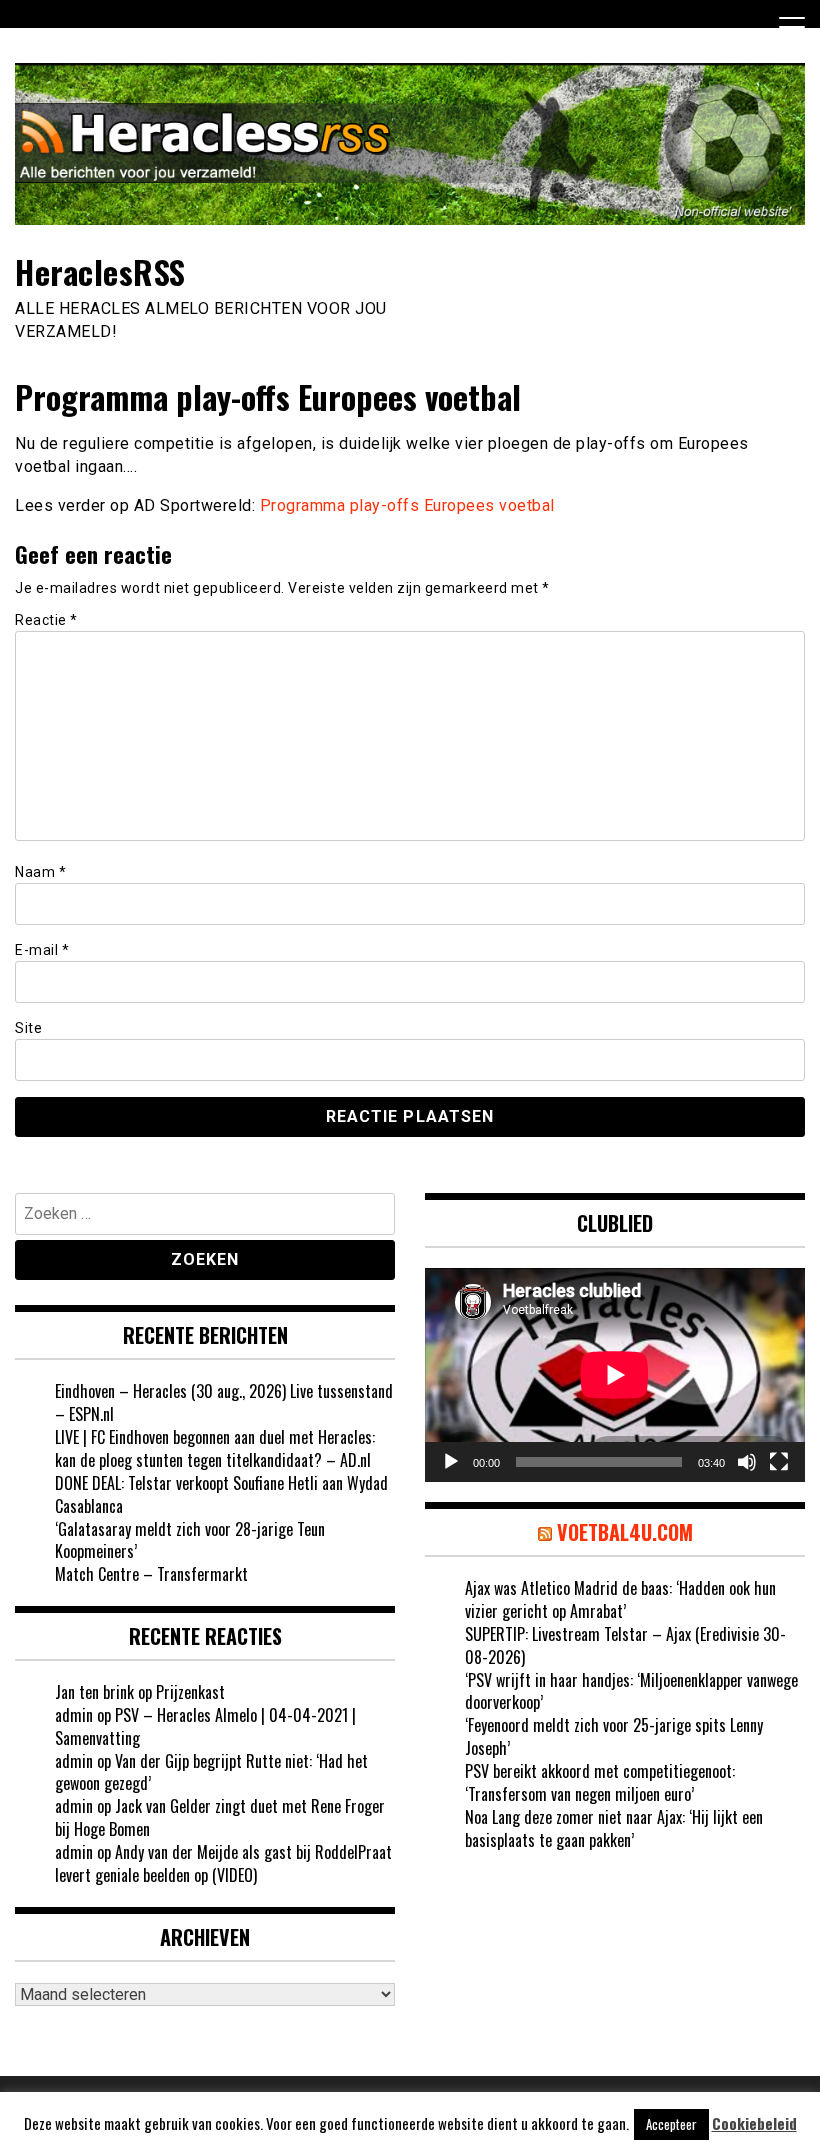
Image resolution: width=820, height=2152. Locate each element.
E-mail (42, 950)
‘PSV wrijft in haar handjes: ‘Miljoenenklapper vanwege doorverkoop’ (631, 1691)
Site (28, 1028)
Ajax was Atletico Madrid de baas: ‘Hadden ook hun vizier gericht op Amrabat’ (620, 1599)
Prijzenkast (190, 1692)
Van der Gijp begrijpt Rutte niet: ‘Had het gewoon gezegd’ (211, 1772)
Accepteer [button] (671, 2124)
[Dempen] (747, 1462)
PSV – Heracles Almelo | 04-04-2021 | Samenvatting (205, 1726)
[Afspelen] (451, 1462)
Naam (40, 872)
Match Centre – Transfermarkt (151, 1574)
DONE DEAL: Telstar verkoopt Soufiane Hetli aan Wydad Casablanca (221, 1494)
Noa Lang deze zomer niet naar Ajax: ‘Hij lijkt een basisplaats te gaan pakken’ (614, 1828)
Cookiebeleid (754, 2123)
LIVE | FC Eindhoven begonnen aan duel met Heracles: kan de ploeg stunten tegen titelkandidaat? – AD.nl (215, 1448)
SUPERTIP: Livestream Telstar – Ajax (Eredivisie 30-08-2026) (625, 1645)
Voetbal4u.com (625, 1532)
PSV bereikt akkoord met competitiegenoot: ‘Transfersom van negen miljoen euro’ (600, 1782)
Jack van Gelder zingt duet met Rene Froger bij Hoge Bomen (220, 1817)
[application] (615, 1375)
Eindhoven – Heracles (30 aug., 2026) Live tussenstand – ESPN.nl (224, 1402)
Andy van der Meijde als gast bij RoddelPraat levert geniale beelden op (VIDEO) (223, 1863)
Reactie (46, 620)
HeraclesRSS (100, 271)
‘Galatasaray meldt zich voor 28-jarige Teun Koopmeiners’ (190, 1540)
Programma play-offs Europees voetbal (407, 505)
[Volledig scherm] (779, 1462)
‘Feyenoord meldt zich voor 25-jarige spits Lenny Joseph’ (614, 1736)
